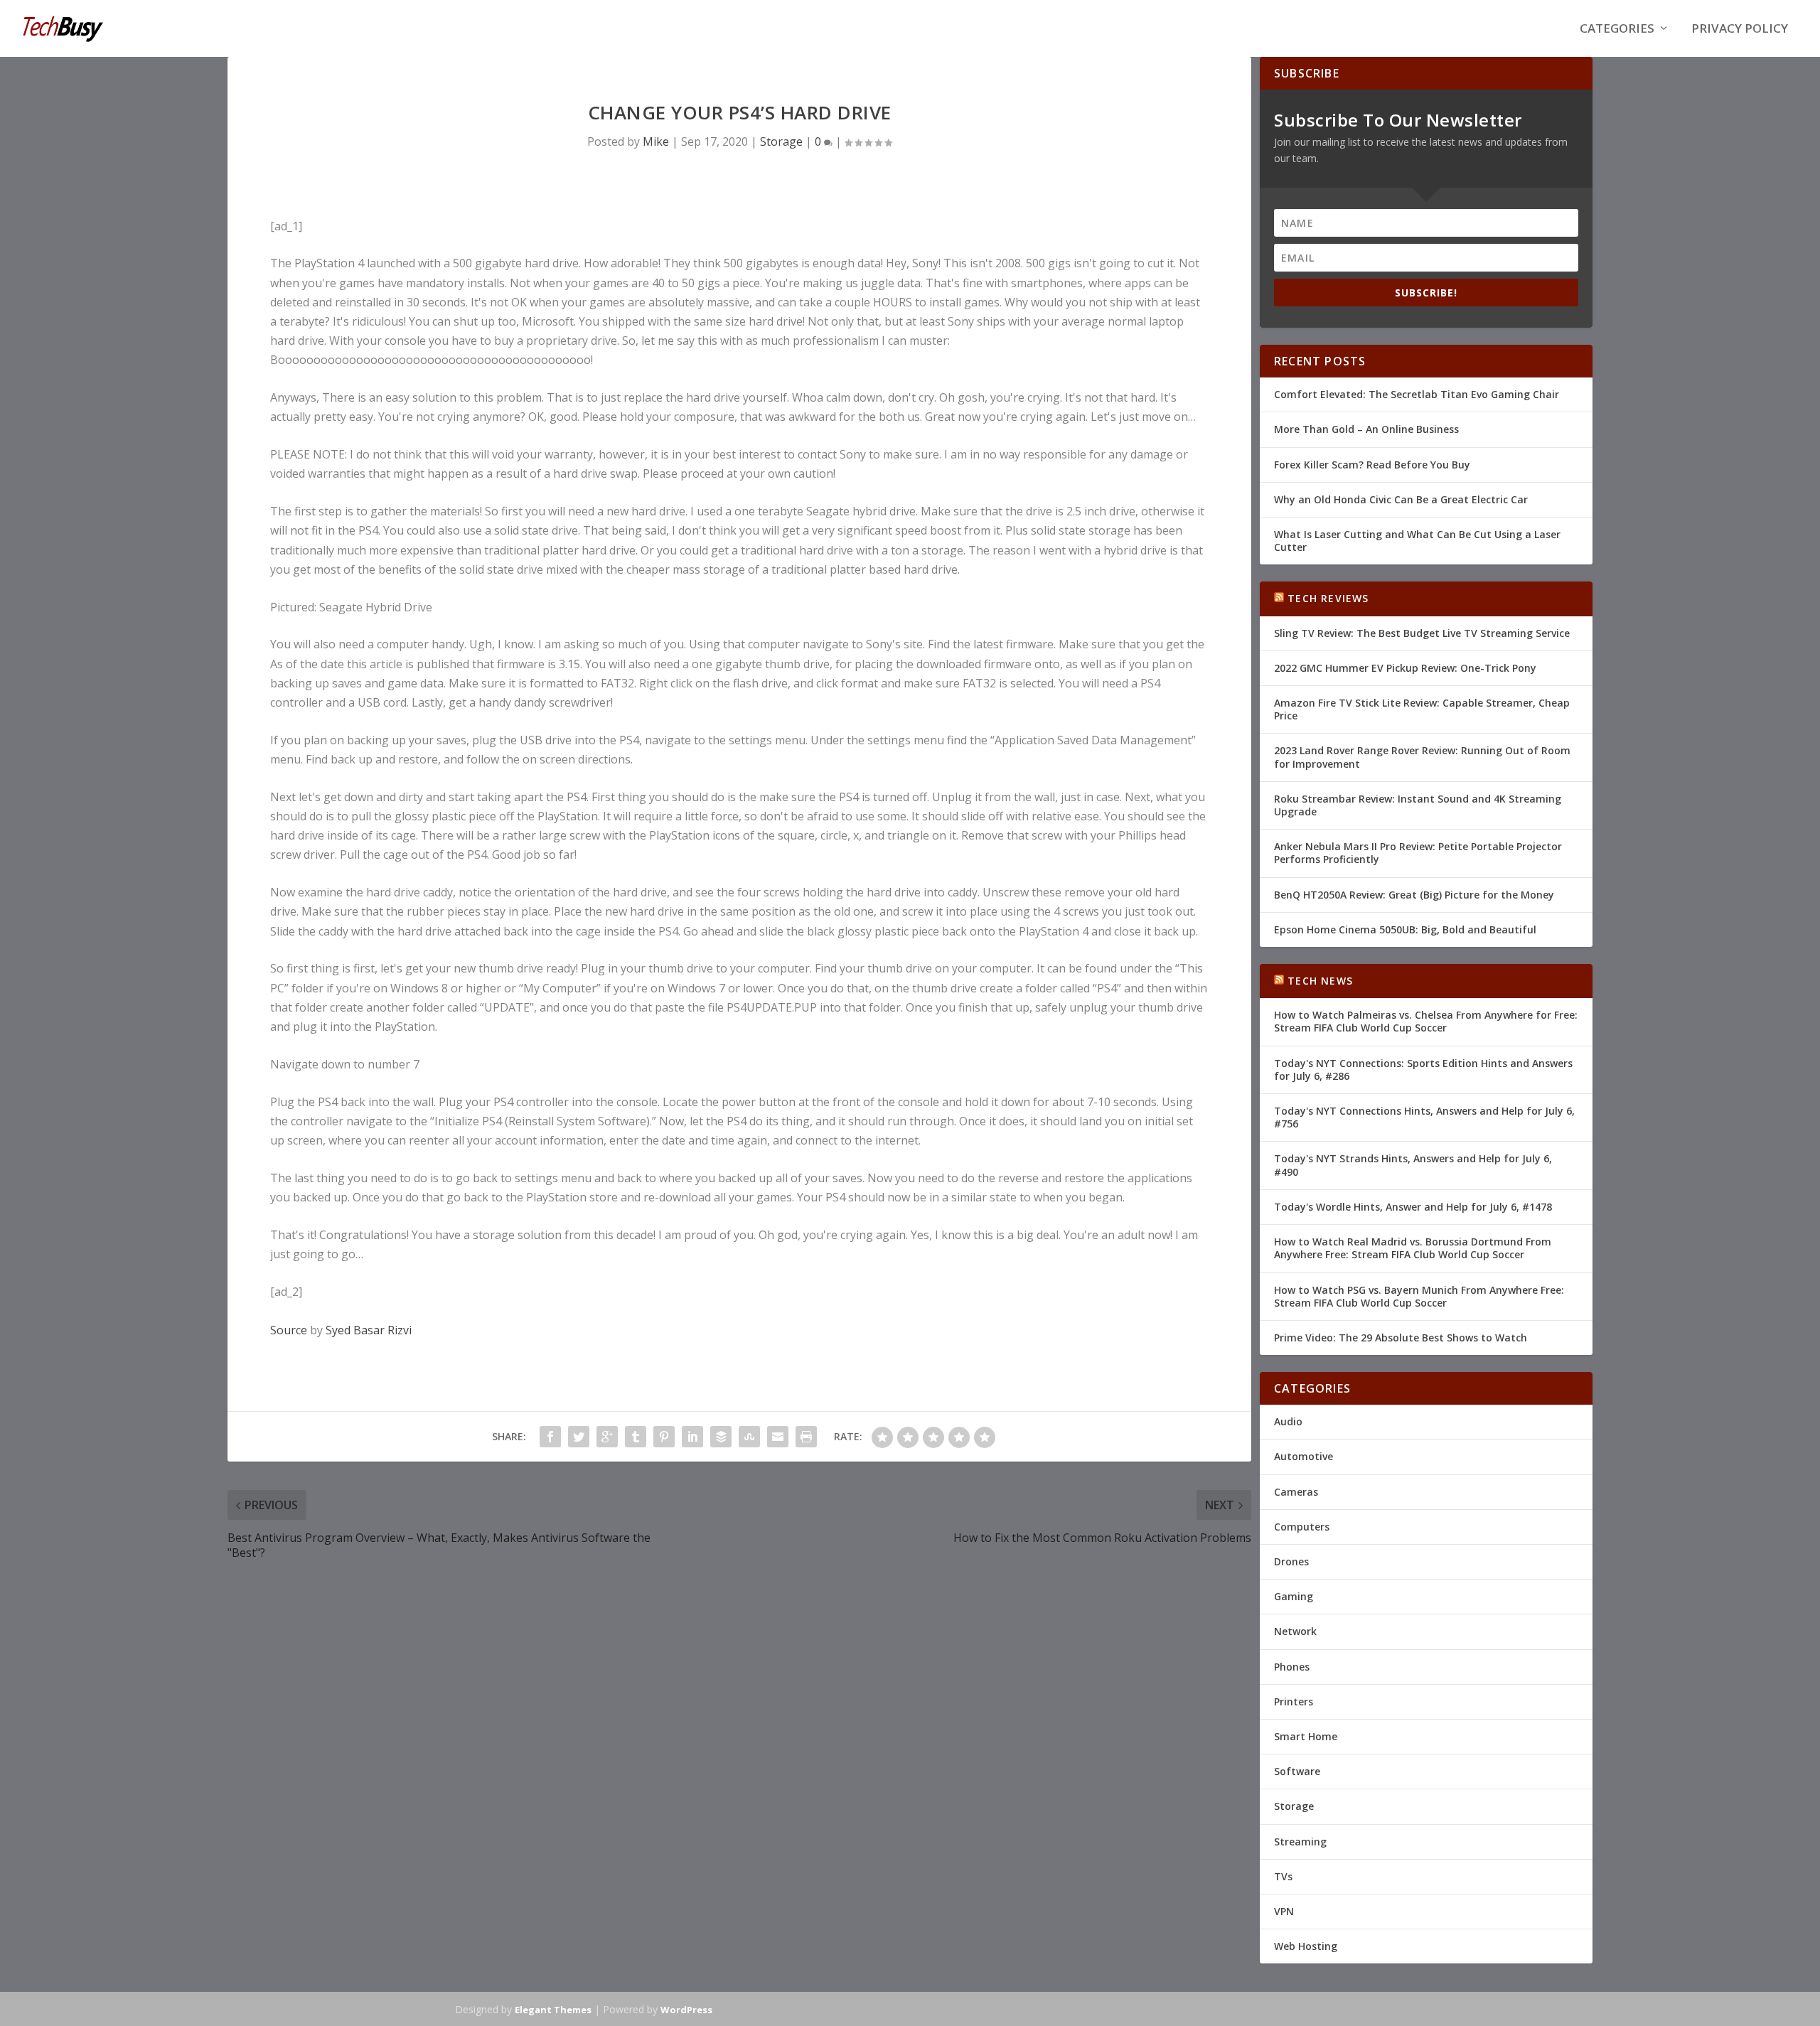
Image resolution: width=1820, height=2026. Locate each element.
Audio (1288, 1421)
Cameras (1296, 1492)
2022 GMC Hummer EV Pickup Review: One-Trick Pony (1405, 668)
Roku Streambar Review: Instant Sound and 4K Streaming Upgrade (1418, 805)
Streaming (1300, 1842)
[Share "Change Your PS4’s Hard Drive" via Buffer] (721, 1437)
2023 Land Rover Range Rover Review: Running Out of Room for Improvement (1422, 757)
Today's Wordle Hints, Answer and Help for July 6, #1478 (1413, 1207)
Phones (1292, 1667)
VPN (1284, 1911)
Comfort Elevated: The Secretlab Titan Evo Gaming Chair (1417, 394)
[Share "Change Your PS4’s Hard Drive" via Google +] (607, 1437)
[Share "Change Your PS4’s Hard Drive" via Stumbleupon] (749, 1437)
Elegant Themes (553, 2010)
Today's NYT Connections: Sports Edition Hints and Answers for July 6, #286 (1423, 1070)
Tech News (1320, 981)
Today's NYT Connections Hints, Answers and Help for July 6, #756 (1424, 1117)
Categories (1617, 30)
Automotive (1304, 1456)
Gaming (1294, 1596)
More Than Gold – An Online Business (1366, 429)
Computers (1302, 1527)
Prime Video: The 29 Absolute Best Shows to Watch (1401, 1338)
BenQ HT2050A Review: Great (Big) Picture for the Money (1414, 895)
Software (1297, 1771)
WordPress (686, 2010)
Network (1295, 1631)
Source (289, 1330)
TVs (1283, 1876)
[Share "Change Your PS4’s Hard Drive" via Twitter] (579, 1437)
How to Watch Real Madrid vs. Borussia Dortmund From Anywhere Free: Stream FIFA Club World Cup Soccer (1413, 1248)
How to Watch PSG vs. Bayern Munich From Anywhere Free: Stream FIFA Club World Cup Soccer (1419, 1296)
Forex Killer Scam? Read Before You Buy (1372, 465)
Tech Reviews (1328, 598)
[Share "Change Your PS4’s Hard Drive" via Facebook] (550, 1437)
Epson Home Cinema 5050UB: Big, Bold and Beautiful (1405, 929)
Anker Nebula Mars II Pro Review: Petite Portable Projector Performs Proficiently (1418, 853)
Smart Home (1306, 1736)
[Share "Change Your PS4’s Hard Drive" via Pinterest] (664, 1437)
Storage (781, 141)
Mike (656, 141)
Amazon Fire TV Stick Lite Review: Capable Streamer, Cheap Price (1422, 709)
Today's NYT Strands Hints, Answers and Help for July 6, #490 (1413, 1165)
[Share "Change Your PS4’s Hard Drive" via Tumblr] (636, 1437)
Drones (1291, 1561)
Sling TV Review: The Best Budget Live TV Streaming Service (1422, 633)
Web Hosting (1306, 1946)
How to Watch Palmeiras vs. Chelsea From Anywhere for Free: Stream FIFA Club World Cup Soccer (1426, 1021)
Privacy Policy (1740, 30)
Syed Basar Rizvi (369, 1330)
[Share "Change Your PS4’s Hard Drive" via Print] (806, 1437)
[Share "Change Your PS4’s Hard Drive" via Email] (778, 1437)
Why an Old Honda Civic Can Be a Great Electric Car (1401, 499)
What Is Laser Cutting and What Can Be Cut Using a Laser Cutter (1417, 541)
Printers (1294, 1701)
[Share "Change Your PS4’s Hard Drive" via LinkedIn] (692, 1437)
